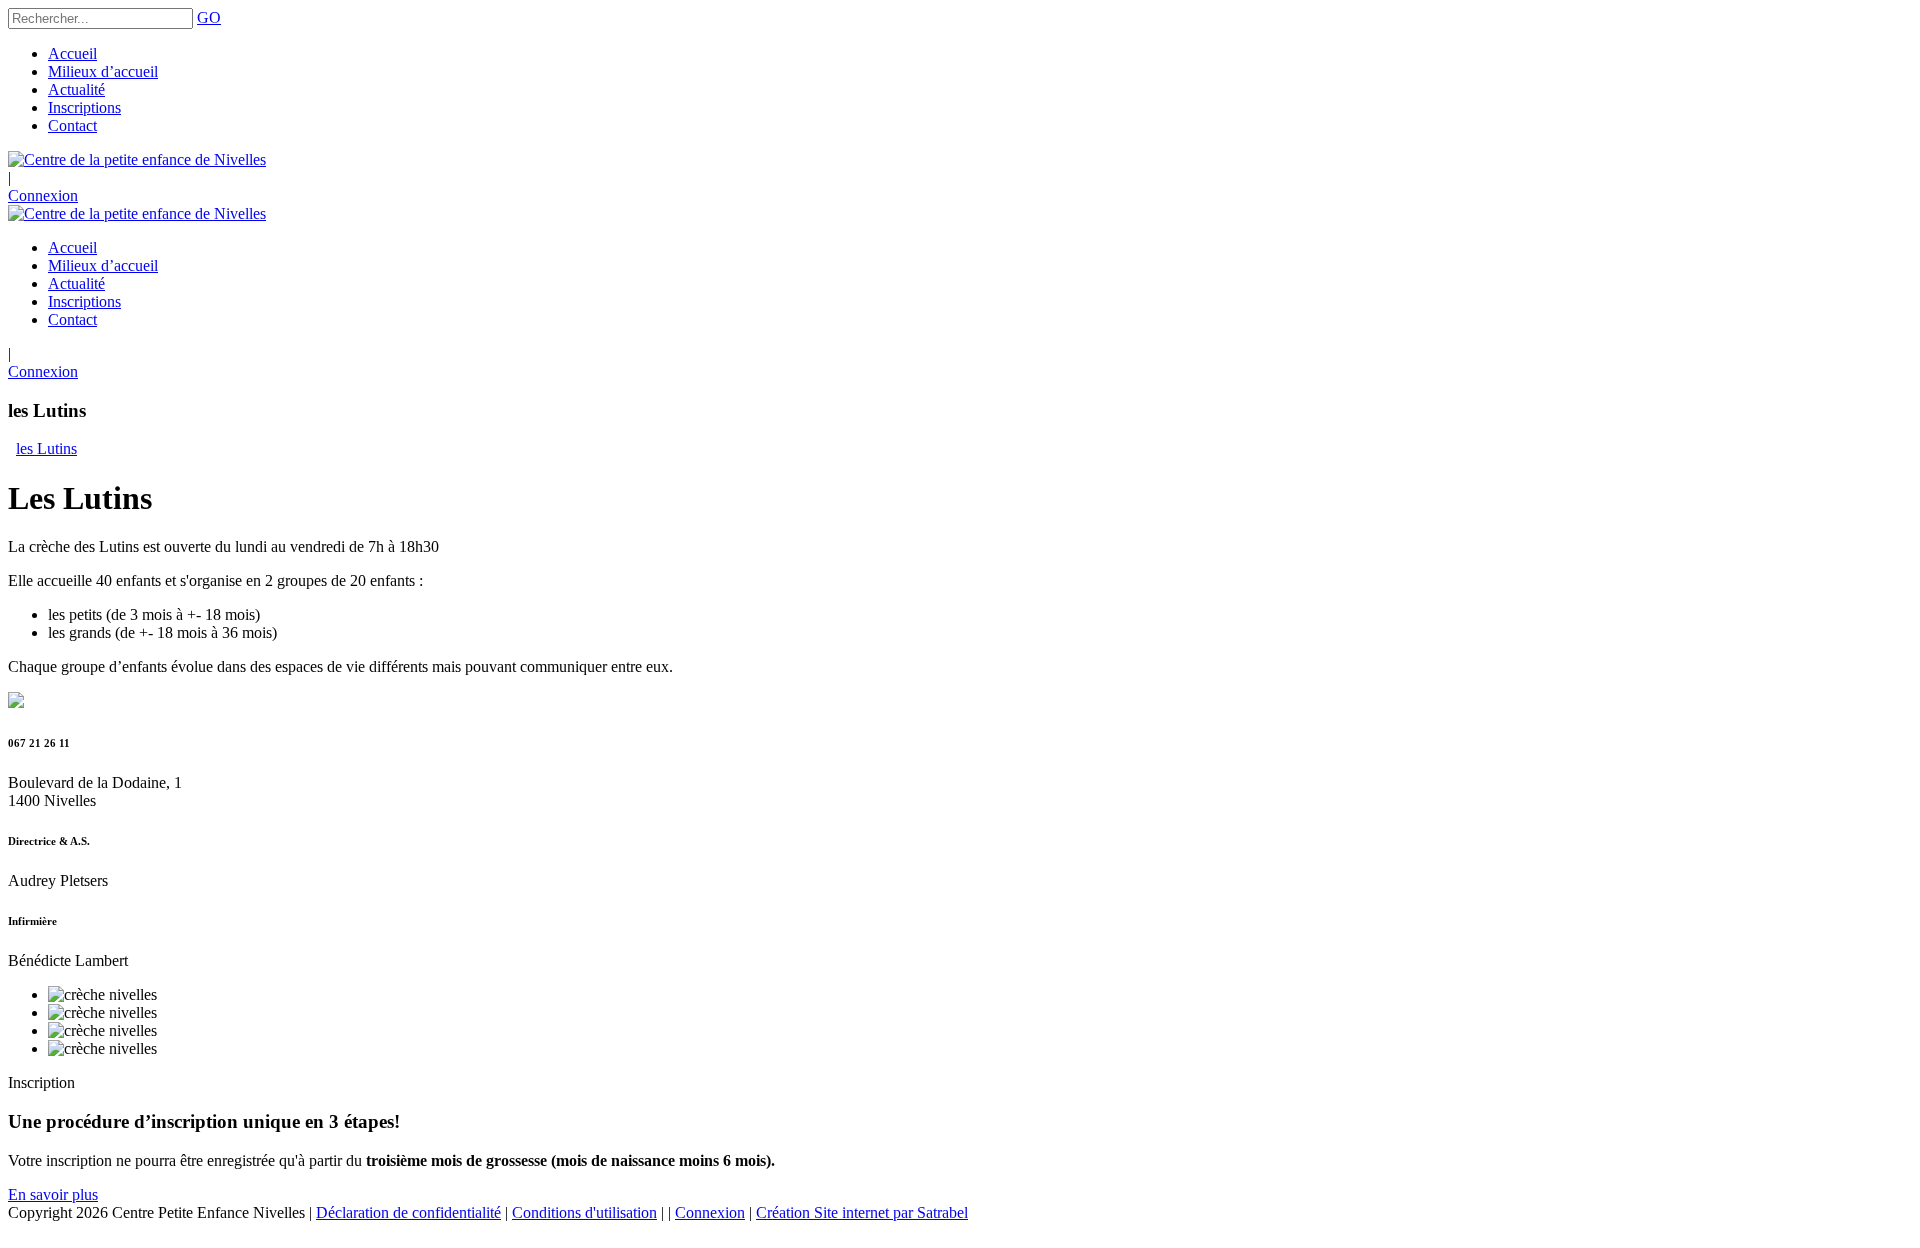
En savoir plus (53, 1194)
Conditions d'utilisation (584, 1212)
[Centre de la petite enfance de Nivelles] (137, 159)
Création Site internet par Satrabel (862, 1212)
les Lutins (46, 448)
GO (209, 17)
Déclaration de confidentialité (408, 1212)
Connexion (43, 195)
